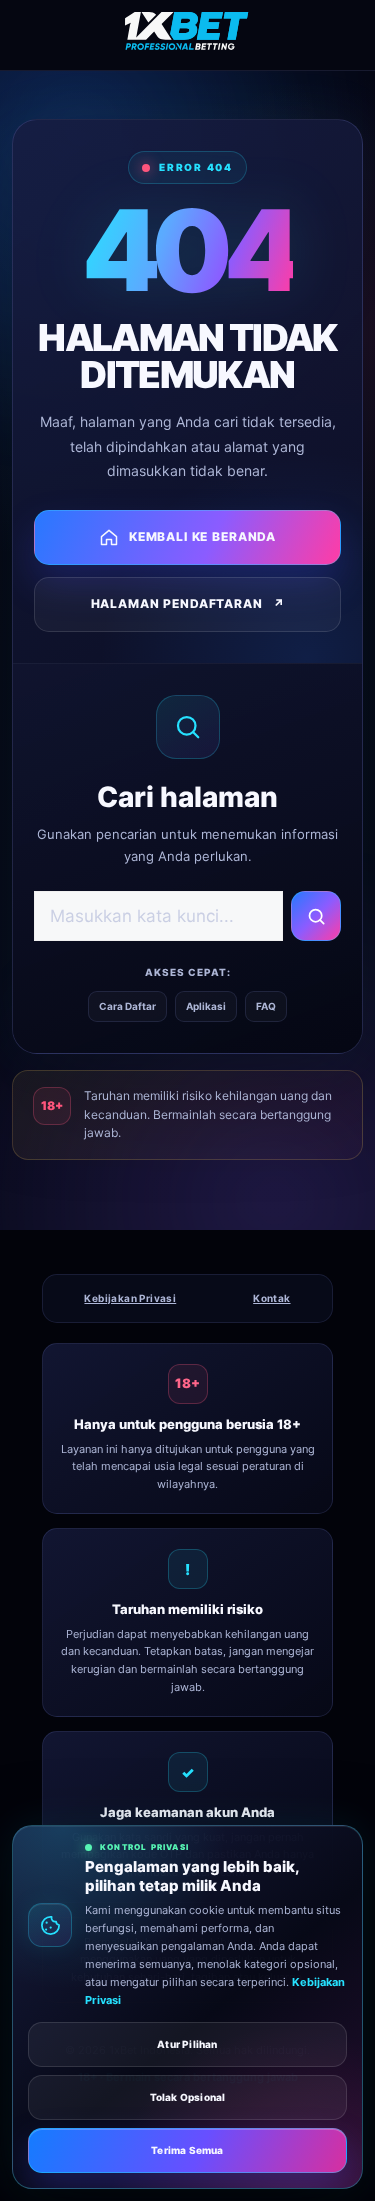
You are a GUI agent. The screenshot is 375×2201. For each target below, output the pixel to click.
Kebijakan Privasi (130, 1298)
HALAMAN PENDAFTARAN (188, 603)
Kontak (271, 1298)
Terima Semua (187, 2150)
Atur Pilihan (187, 2044)
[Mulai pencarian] (316, 916)
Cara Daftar (127, 1006)
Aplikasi (206, 1006)
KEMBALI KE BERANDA (202, 536)
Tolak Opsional (188, 2097)
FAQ (266, 1006)
